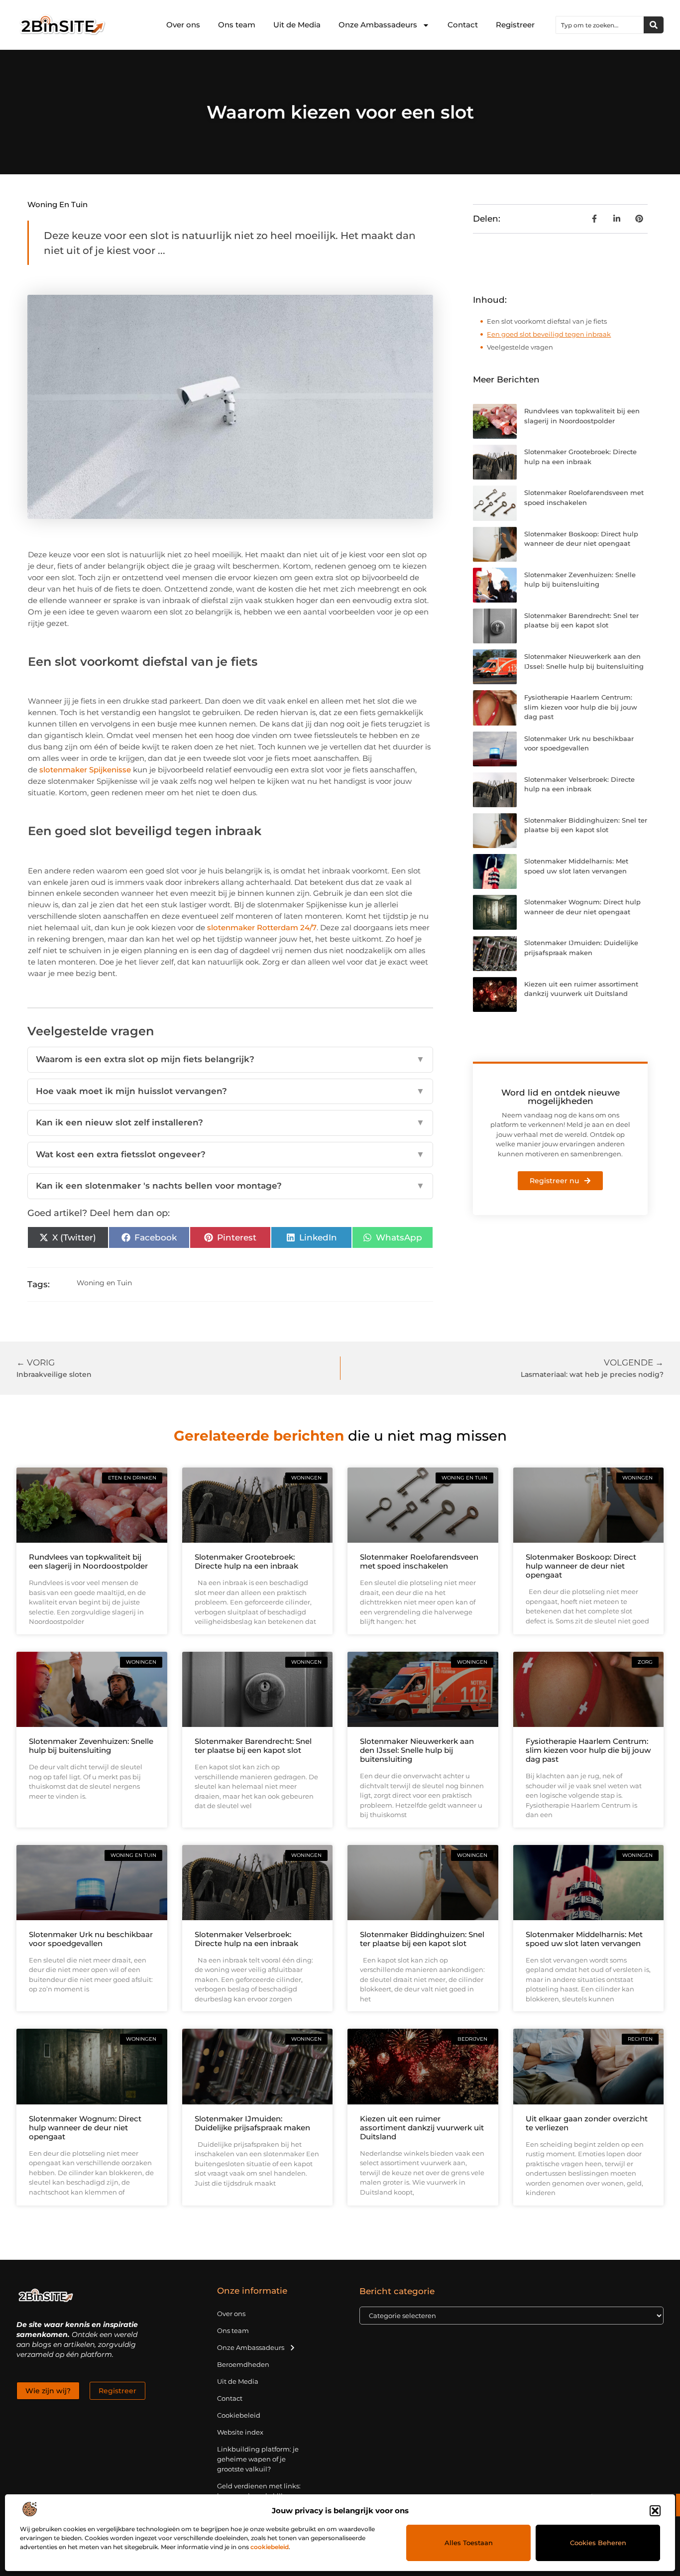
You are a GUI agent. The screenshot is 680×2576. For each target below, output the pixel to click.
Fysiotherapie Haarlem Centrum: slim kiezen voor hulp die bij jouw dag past (581, 707)
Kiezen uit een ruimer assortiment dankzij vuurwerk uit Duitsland (422, 2128)
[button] (655, 2511)
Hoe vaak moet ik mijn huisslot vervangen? (230, 1091)
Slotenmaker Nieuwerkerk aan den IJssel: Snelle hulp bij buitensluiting (417, 1750)
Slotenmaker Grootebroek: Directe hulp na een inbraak (246, 1561)
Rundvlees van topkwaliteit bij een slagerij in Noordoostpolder (88, 1561)
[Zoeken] (654, 25)
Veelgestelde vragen (520, 347)
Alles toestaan (469, 2543)
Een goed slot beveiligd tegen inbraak (549, 334)
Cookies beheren (598, 2543)
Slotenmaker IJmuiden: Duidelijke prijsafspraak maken (252, 2123)
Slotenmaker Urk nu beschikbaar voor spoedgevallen (91, 1939)
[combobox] (600, 25)
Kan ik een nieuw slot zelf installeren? (230, 1122)
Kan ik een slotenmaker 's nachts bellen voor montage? (230, 1186)
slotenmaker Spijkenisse (85, 770)
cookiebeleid (270, 2547)
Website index (240, 2432)
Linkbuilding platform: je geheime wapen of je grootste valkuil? (258, 2459)
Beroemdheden (243, 2364)
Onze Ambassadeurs (378, 25)
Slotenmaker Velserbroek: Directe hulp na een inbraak (246, 1939)
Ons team (237, 25)
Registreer (515, 25)
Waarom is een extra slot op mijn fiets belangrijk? (230, 1059)
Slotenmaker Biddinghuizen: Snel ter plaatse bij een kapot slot (422, 1939)
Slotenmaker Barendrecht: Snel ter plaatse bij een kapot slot (253, 1746)
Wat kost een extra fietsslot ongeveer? (230, 1154)
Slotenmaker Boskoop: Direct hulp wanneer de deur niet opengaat (581, 1566)
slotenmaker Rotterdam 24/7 (262, 927)
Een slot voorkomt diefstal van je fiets (547, 321)
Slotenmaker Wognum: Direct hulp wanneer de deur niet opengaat (85, 2128)
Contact (463, 25)
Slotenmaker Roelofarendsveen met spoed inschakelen (419, 1561)
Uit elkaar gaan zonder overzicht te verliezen (587, 2123)
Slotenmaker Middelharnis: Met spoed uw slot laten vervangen (584, 1939)
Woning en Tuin (57, 204)
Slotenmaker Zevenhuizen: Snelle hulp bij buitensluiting (91, 1746)
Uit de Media (297, 25)
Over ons (183, 25)
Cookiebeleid (239, 2415)
